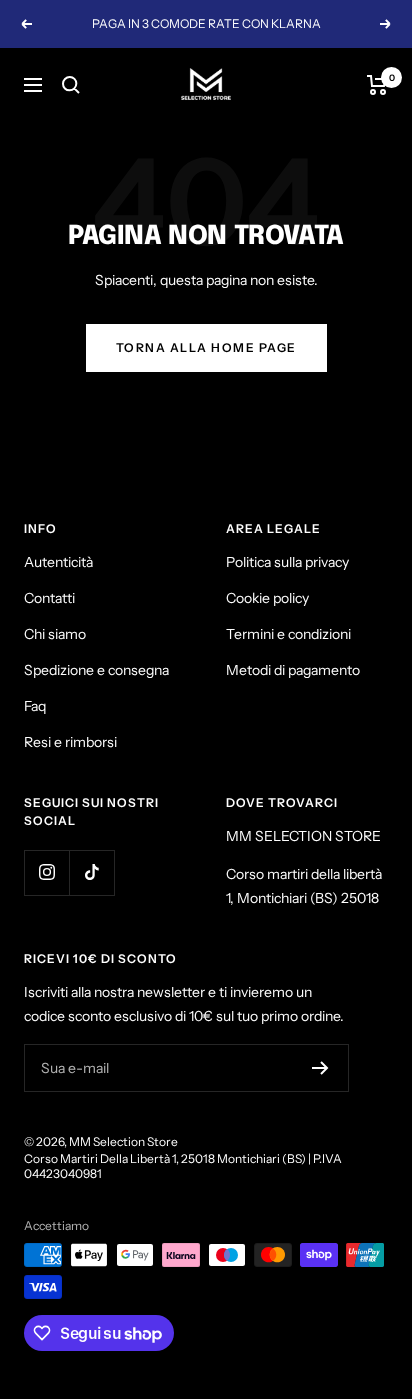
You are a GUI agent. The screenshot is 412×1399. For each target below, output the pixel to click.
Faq (35, 706)
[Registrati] (320, 1068)
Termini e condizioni (288, 634)
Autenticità (58, 562)
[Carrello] (377, 85)
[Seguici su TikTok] (91, 872)
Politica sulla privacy (287, 562)
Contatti (49, 598)
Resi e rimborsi (70, 742)
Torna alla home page (206, 347)
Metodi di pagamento (293, 670)
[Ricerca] (71, 85)
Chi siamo (55, 634)
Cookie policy (267, 598)
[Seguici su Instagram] (46, 872)
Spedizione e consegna (96, 670)
